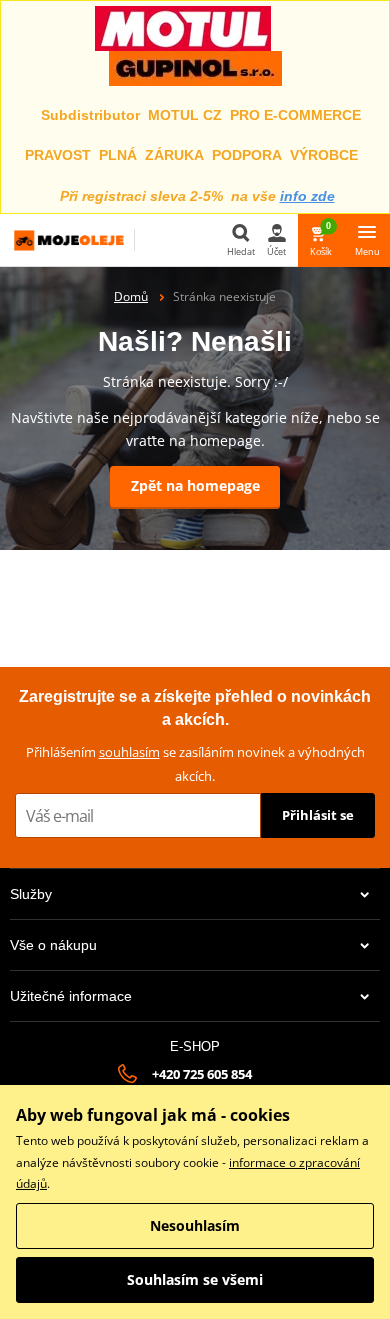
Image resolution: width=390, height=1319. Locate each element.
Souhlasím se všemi (195, 1279)
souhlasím (129, 752)
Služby (31, 894)
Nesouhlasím (195, 1225)
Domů (131, 296)
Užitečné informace (71, 996)
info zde (307, 196)
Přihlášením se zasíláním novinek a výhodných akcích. (195, 763)
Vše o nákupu (53, 945)
